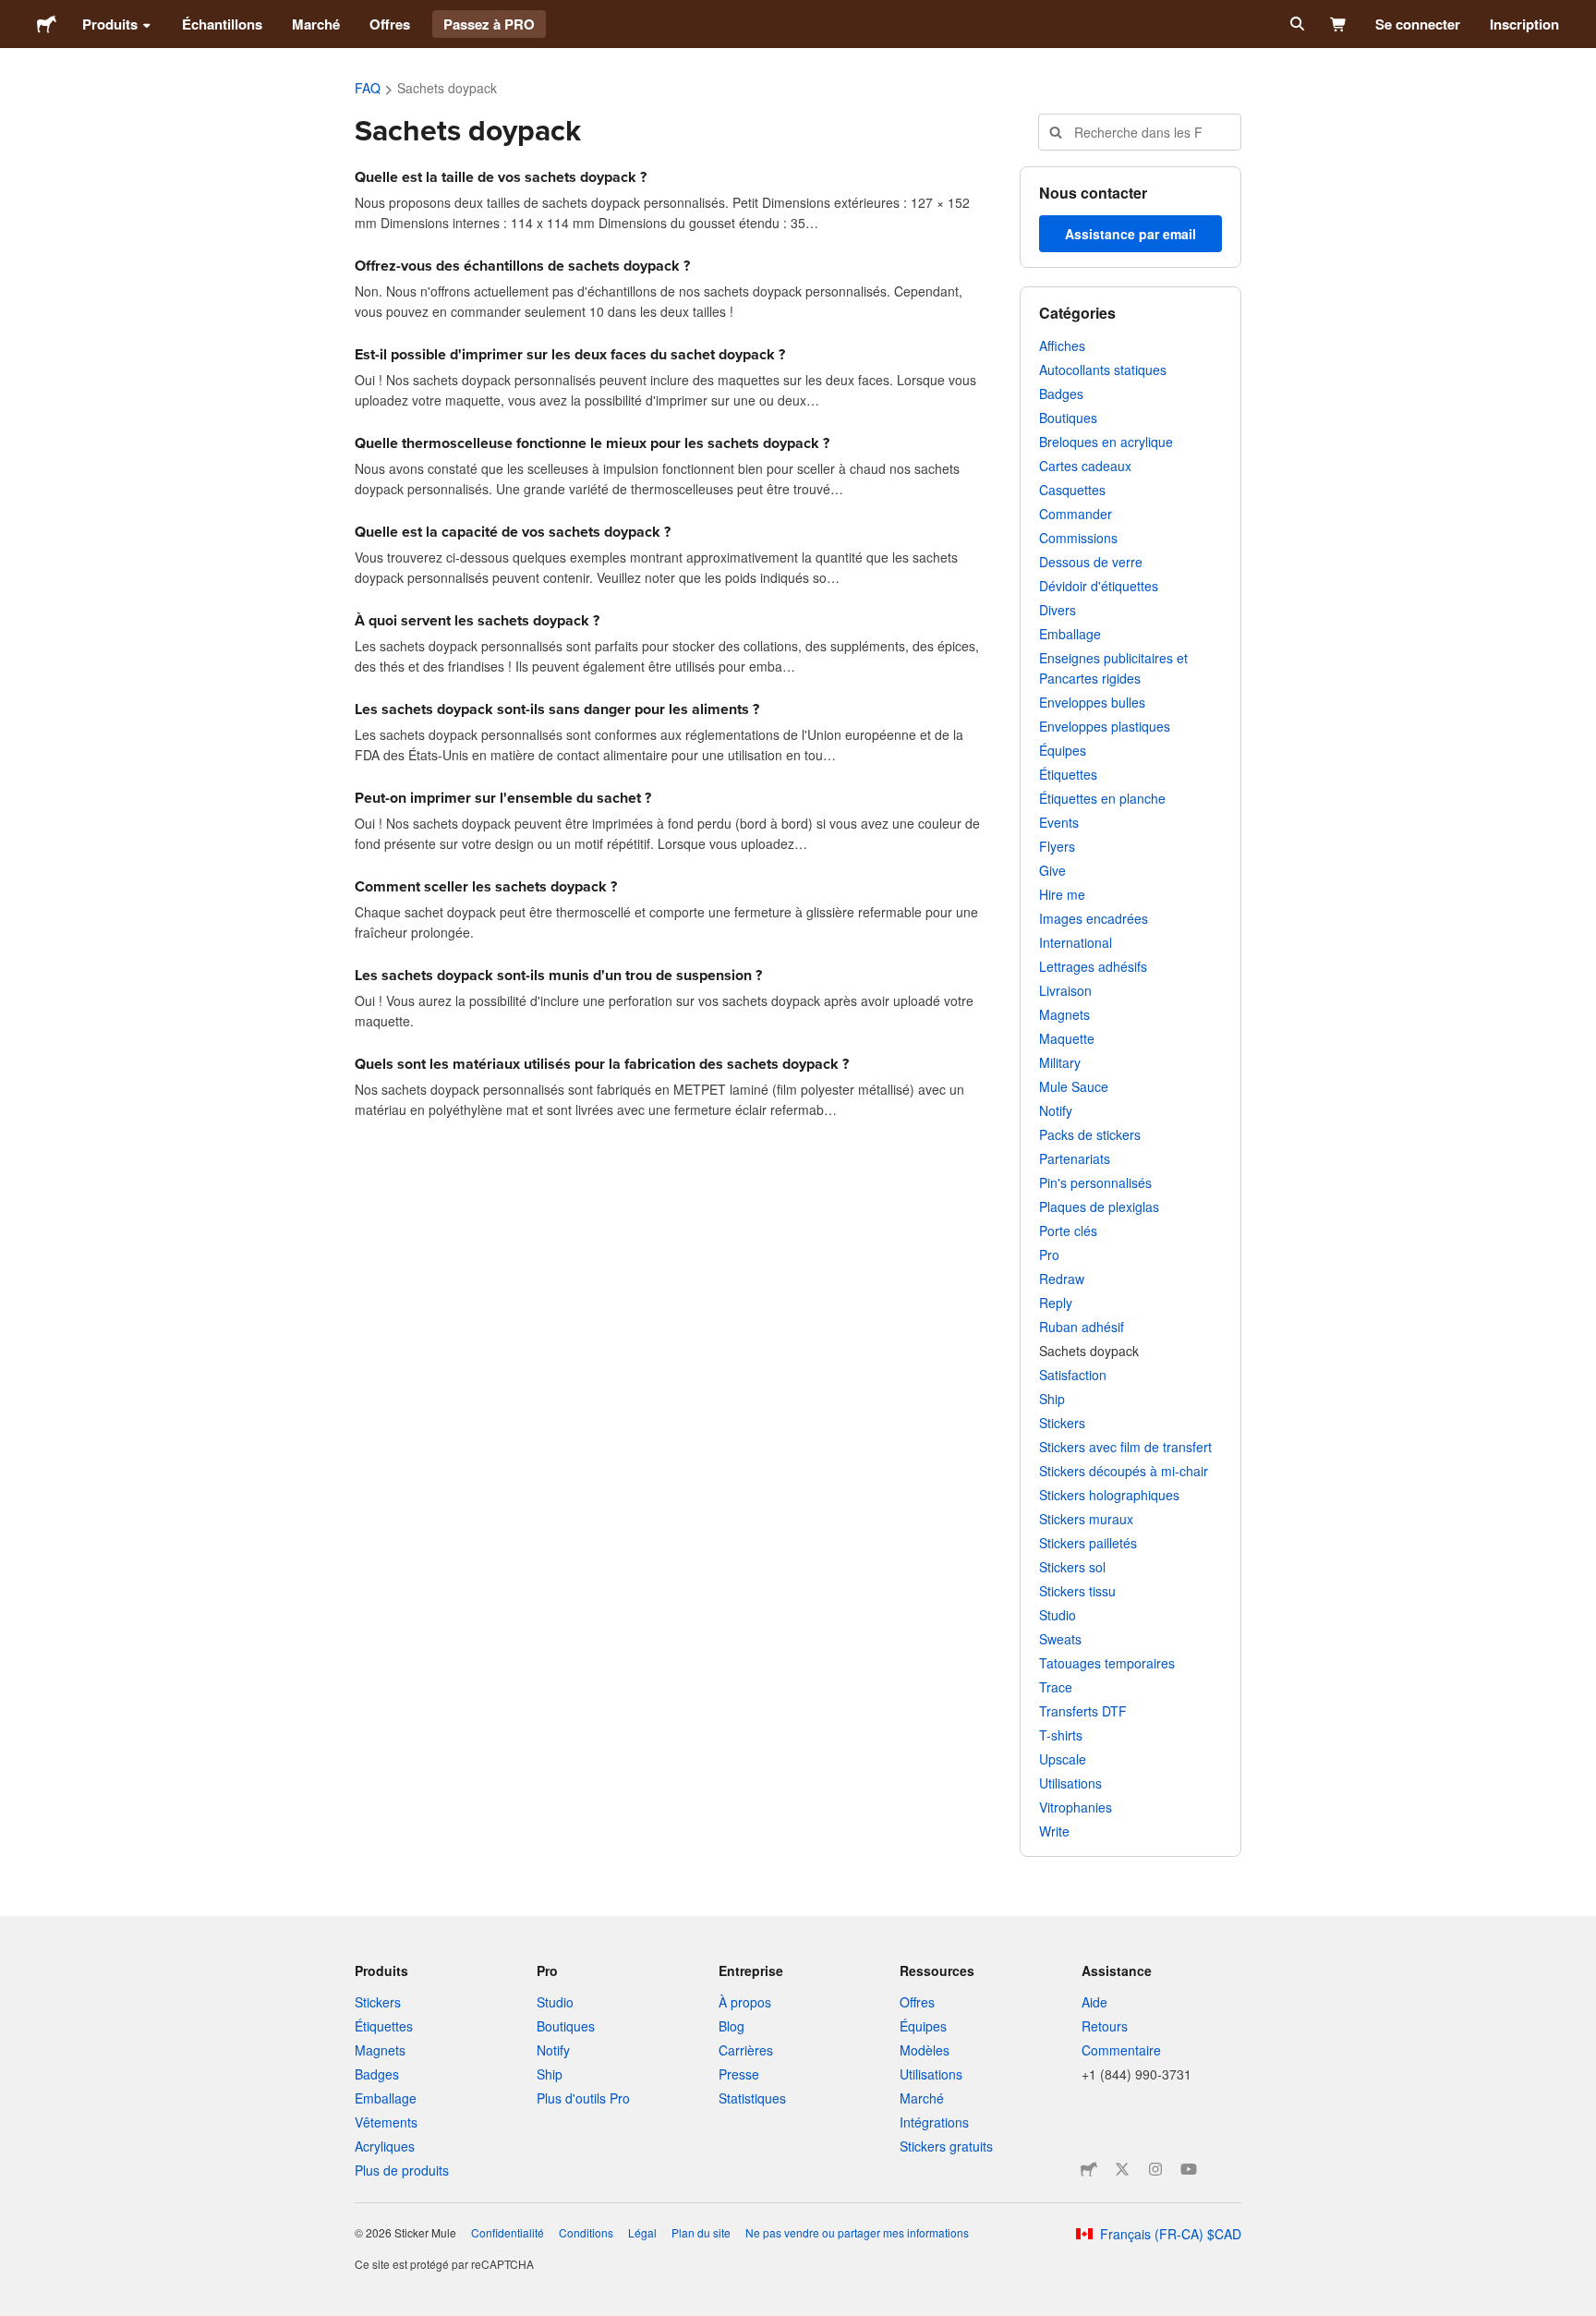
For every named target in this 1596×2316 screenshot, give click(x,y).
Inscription (1524, 24)
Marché (316, 24)
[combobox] (1140, 132)
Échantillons (222, 24)
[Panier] (1339, 24)
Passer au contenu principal (14, 14)
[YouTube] (1189, 2169)
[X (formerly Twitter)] (1122, 2169)
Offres (390, 24)
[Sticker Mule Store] (1089, 2169)
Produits (110, 24)
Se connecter (1418, 24)
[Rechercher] (1295, 24)
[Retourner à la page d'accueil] (47, 24)
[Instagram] (1155, 2169)
